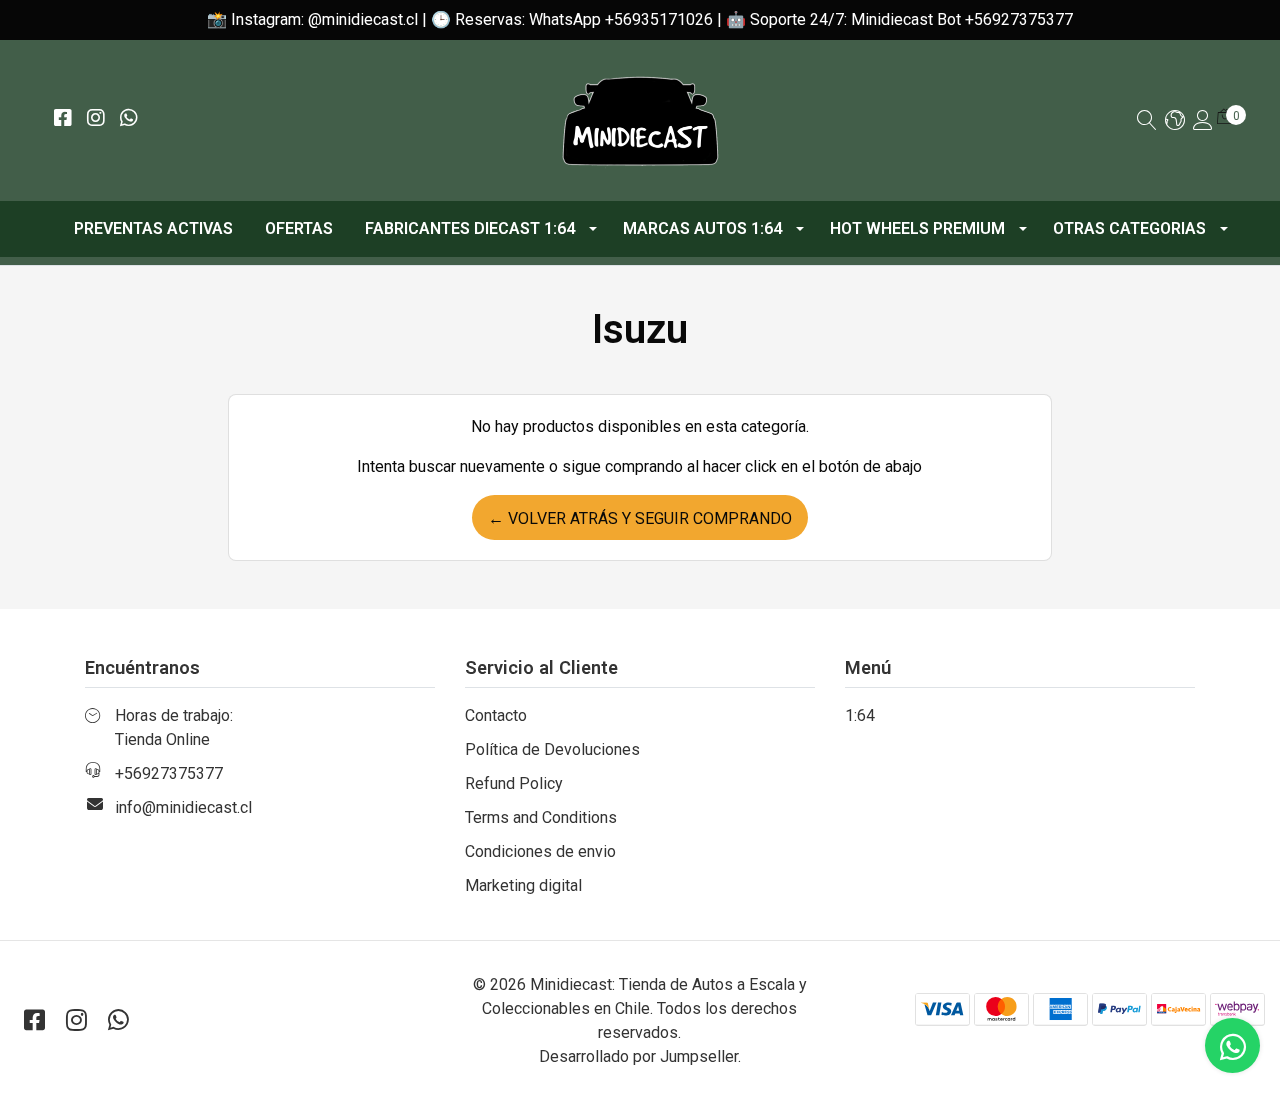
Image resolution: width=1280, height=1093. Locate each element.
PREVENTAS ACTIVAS (153, 228)
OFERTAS (299, 228)
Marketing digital (523, 885)
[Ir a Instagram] (95, 119)
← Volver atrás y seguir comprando (640, 518)
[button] (1175, 121)
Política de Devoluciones (552, 749)
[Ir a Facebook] (62, 119)
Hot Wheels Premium (917, 228)
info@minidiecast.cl (183, 807)
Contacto (496, 715)
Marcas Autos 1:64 (702, 228)
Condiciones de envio (540, 851)
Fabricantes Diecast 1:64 (470, 228)
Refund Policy (514, 783)
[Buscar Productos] (1147, 121)
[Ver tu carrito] (1225, 116)
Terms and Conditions (541, 817)
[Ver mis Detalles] (1203, 121)
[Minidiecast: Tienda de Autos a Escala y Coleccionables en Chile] (640, 120)
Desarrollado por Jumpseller (638, 1056)
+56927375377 (169, 773)
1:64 (860, 715)
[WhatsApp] (128, 119)
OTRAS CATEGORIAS (1129, 228)
